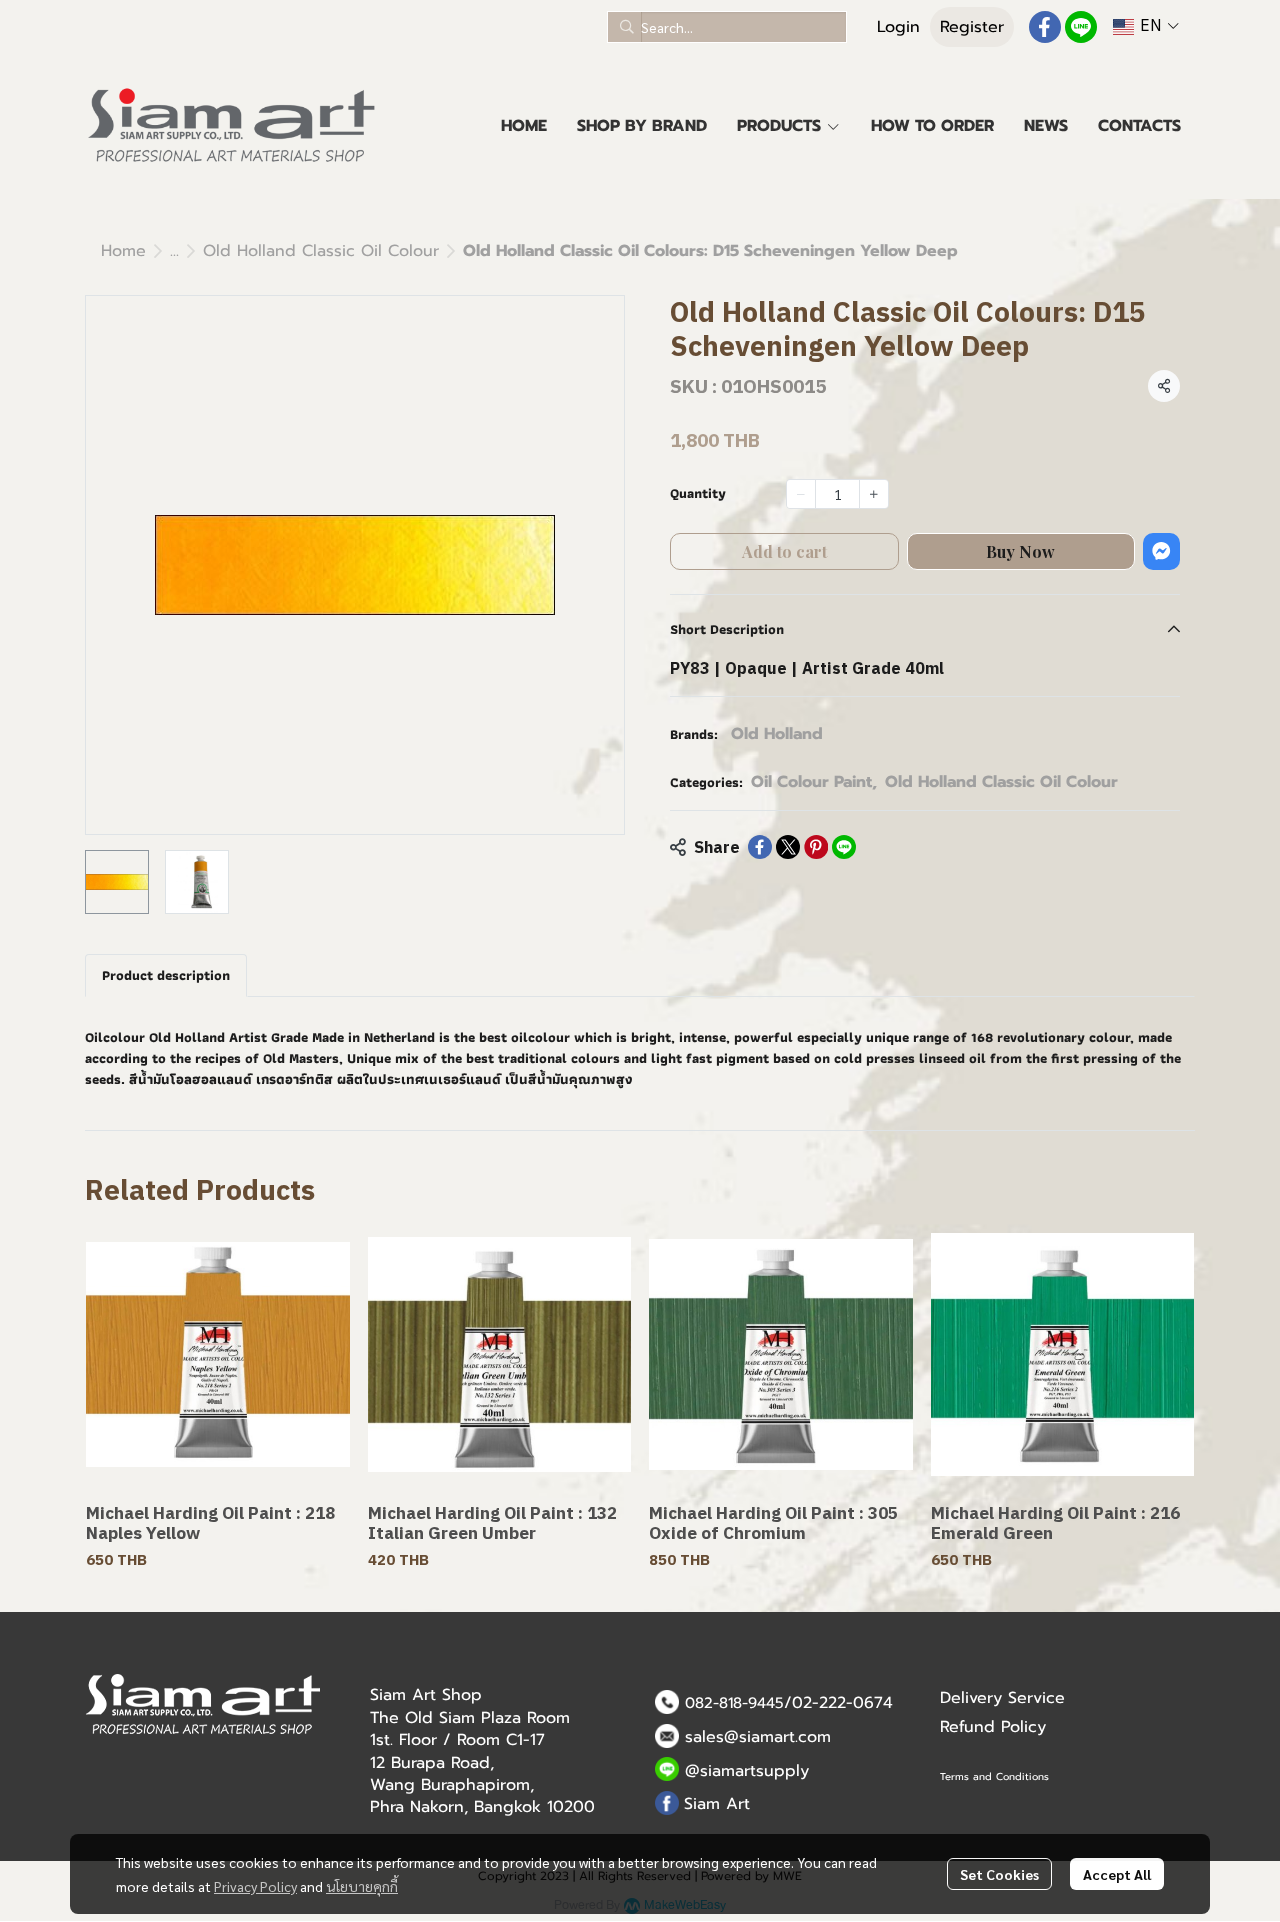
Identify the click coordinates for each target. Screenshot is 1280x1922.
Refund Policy (993, 1727)
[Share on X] (788, 847)
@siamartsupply (747, 1771)
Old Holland (777, 734)
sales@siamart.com (758, 1737)
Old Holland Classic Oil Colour (321, 251)
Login (898, 27)
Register (972, 27)
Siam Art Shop (426, 1695)
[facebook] (1045, 27)
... (174, 251)
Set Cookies (999, 1874)
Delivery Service (1002, 1698)
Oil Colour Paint (814, 782)
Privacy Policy (255, 1886)
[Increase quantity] (874, 494)
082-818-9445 (734, 1703)
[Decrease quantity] (801, 494)
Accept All (1117, 1874)
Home (123, 251)
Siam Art (717, 1804)
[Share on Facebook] (760, 847)
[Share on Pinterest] (816, 847)
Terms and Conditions (994, 1776)
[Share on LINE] (844, 847)
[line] (1081, 27)
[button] (727, 27)
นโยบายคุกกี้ (362, 1886)
